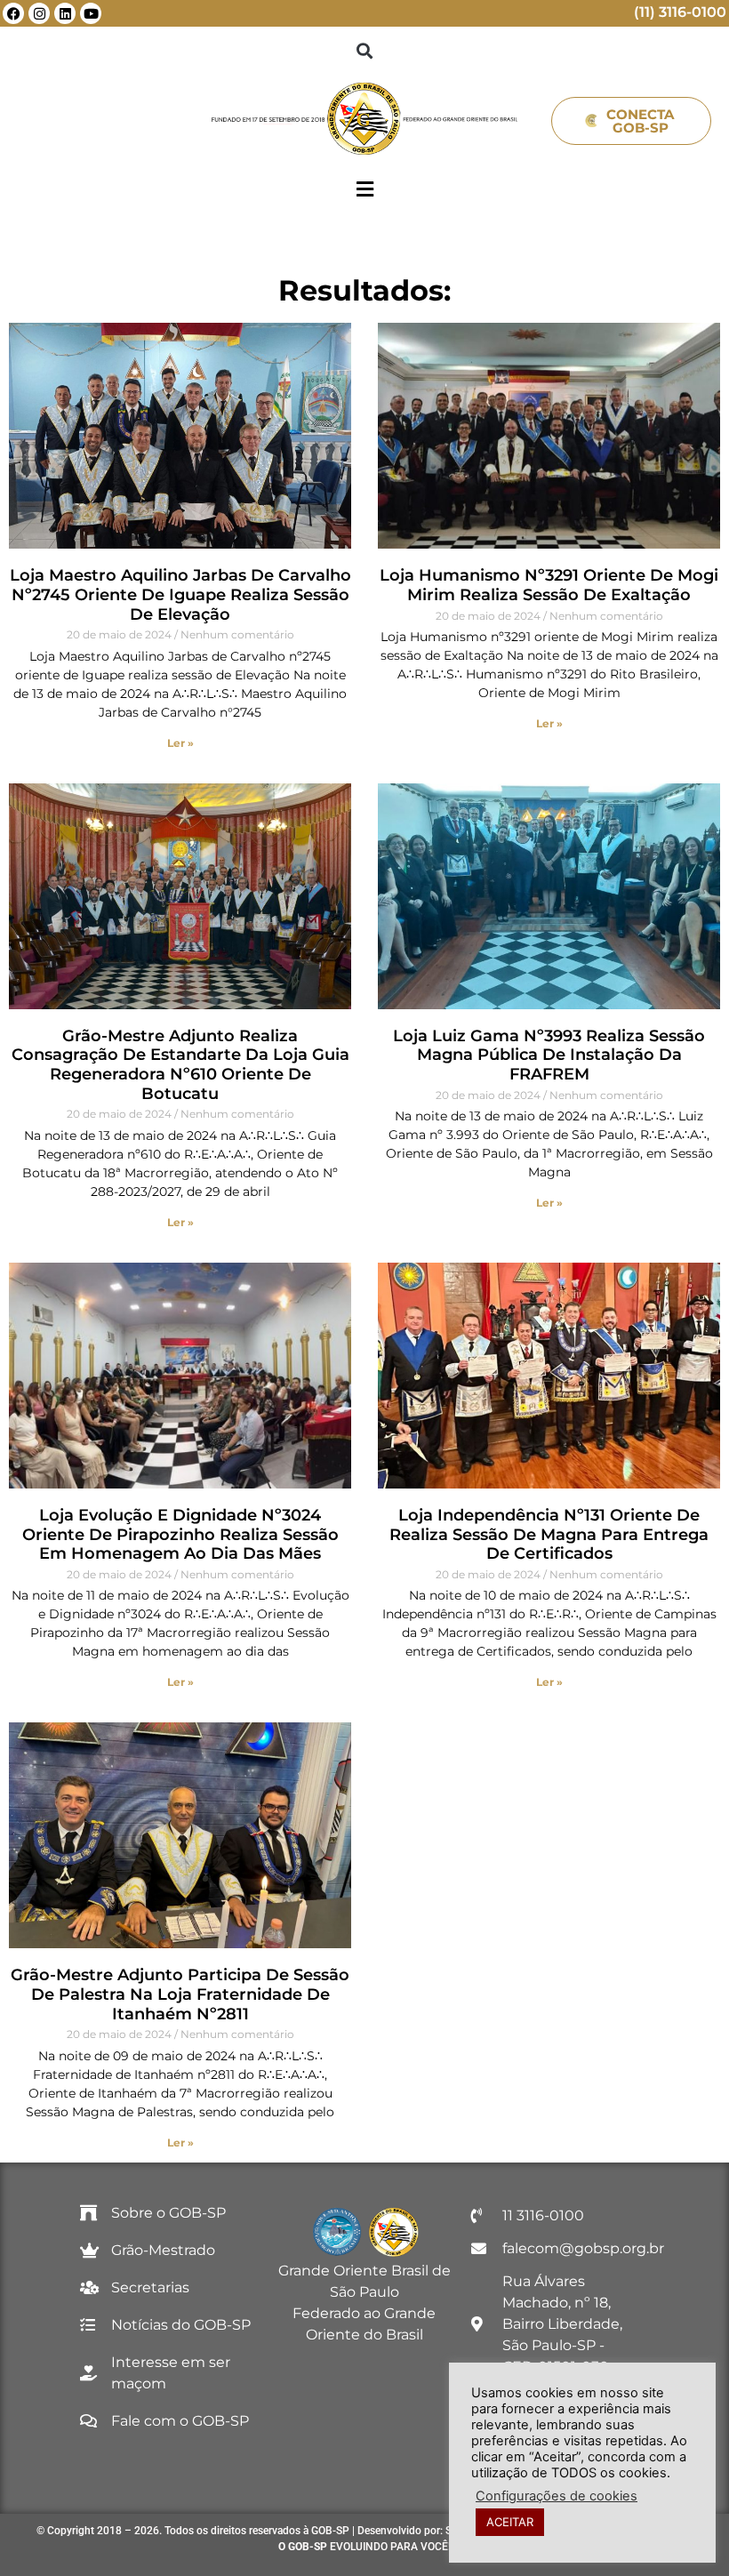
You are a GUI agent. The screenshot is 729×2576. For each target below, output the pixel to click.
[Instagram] (39, 13)
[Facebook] (13, 13)
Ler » (180, 743)
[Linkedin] (65, 13)
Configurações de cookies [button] (557, 2496)
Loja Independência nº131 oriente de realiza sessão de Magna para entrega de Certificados (549, 1534)
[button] (365, 50)
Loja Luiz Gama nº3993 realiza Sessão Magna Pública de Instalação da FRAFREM (549, 1055)
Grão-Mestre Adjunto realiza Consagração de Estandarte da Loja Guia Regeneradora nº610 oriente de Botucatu (180, 1065)
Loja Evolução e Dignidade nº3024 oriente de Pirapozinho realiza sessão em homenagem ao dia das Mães (180, 1534)
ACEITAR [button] (510, 2522)
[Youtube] (91, 13)
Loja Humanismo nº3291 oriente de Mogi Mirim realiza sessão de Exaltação (549, 585)
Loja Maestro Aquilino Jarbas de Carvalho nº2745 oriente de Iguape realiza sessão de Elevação (180, 594)
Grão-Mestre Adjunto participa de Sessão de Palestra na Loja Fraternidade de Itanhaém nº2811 (180, 1994)
